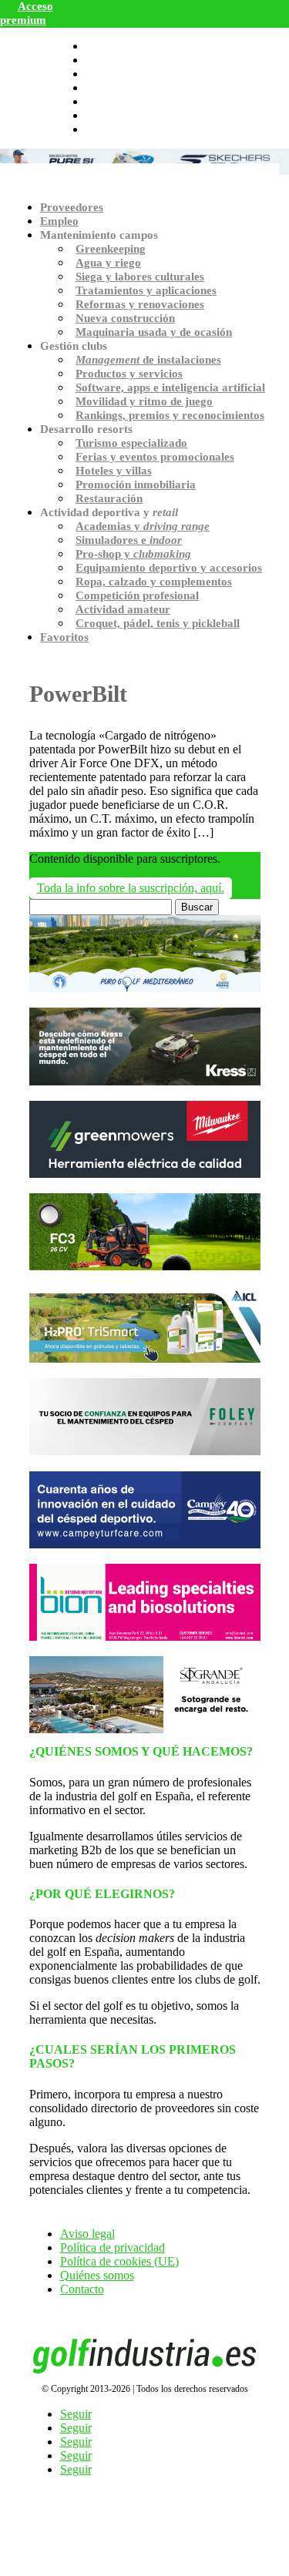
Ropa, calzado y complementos (154, 582)
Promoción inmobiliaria (136, 485)
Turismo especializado (131, 443)
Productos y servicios (129, 374)
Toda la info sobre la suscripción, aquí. (131, 888)
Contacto (82, 2289)
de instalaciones (148, 360)
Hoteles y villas (114, 471)
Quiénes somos (97, 2275)
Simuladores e (129, 540)
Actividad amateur (123, 609)
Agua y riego (108, 263)
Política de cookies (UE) (119, 2261)
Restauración (109, 498)
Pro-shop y (133, 554)
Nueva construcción (125, 318)
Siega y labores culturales (140, 277)
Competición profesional (137, 595)
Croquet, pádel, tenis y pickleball (158, 623)
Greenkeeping (111, 249)
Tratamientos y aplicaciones (146, 290)
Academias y (143, 526)
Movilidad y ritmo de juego (144, 401)
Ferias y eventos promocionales (155, 457)
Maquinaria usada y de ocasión (154, 332)
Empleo (59, 221)
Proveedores (72, 207)
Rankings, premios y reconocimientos (170, 415)
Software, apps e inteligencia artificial (170, 387)
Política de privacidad (113, 2247)
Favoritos (64, 637)
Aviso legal (87, 2234)
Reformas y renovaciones (140, 304)
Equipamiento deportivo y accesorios (169, 568)
